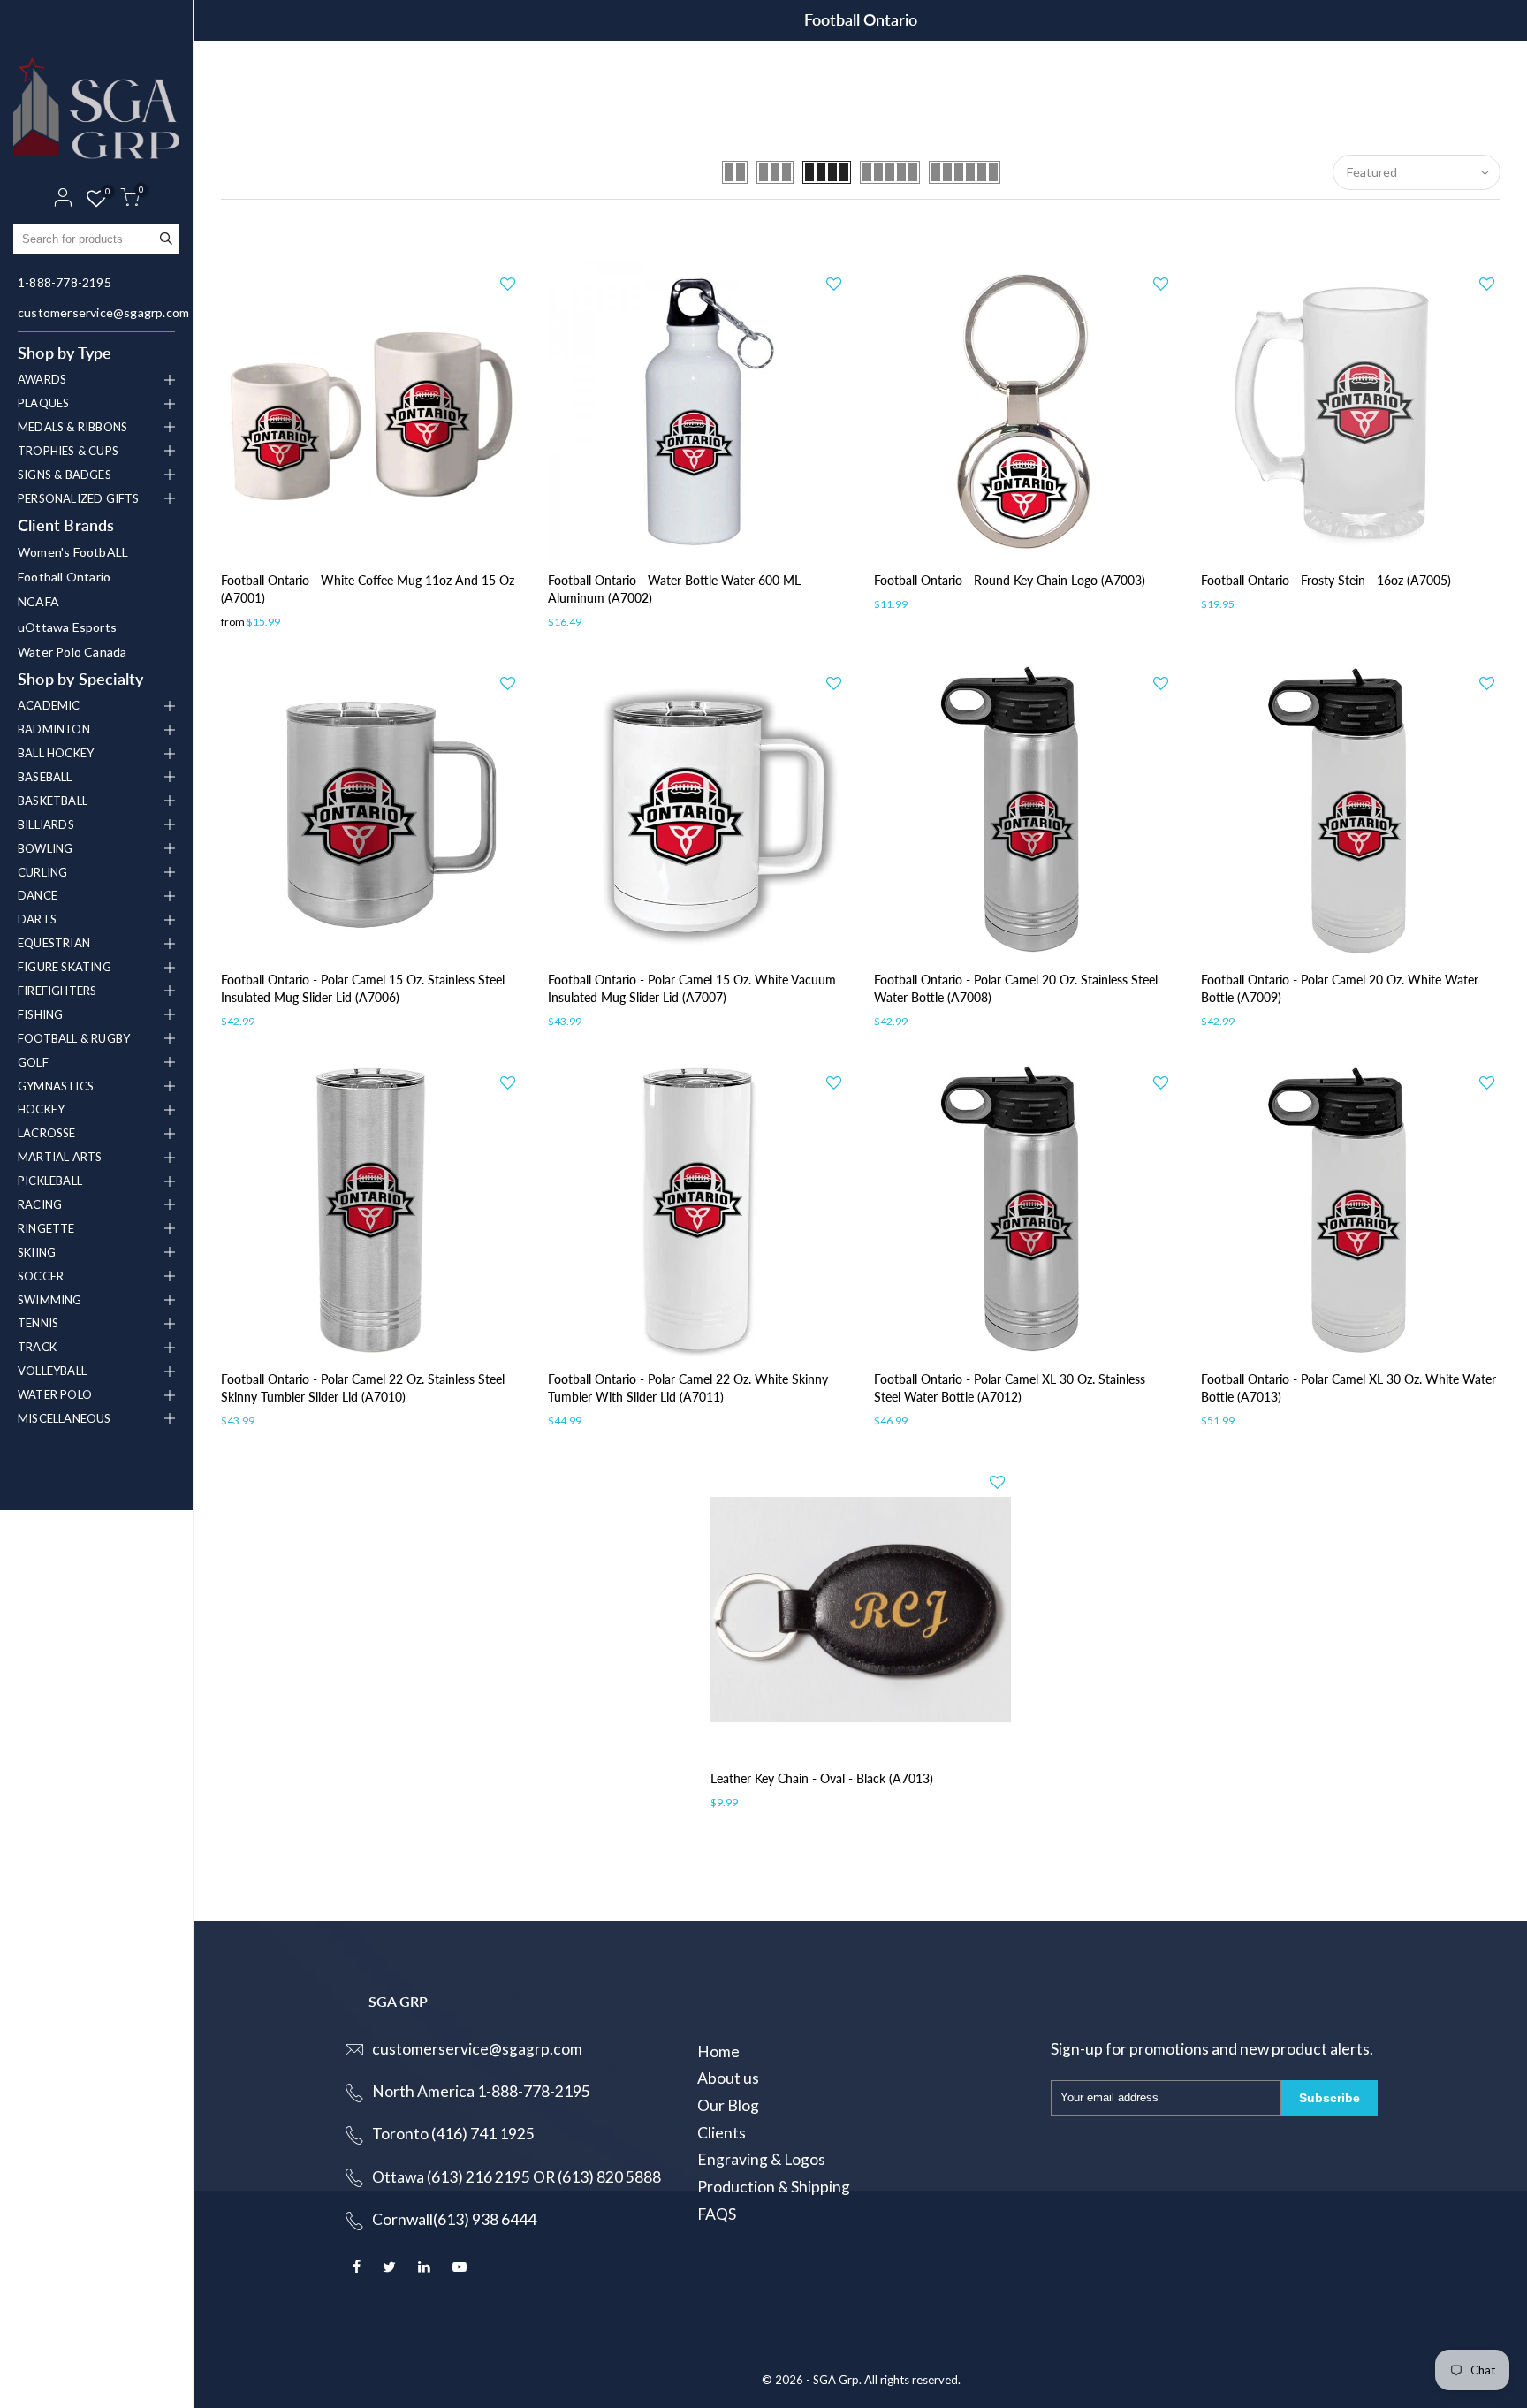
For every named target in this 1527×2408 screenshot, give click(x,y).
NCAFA (38, 601)
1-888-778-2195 (65, 282)
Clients (722, 2133)
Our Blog (728, 2105)
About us (728, 2078)
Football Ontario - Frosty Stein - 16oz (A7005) (1326, 580)
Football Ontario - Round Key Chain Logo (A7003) (1010, 580)
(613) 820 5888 (609, 2177)
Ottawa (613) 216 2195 (451, 2177)
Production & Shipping (774, 2187)
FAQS (717, 2214)
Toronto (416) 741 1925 (453, 2134)
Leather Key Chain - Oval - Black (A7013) (822, 1778)
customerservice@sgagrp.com (99, 312)
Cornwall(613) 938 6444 (454, 2219)
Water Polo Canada (72, 652)
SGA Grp (836, 2380)
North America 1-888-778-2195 (481, 2091)
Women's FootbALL (73, 552)
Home (718, 2051)
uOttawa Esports (67, 627)
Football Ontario (64, 577)
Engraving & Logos (761, 2159)
